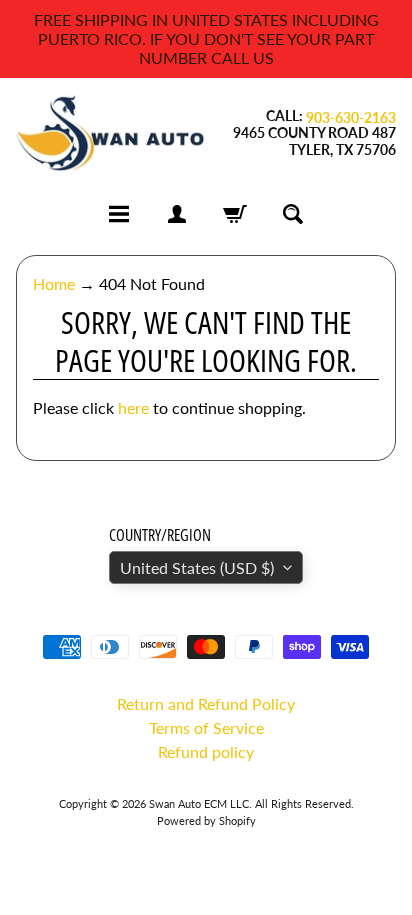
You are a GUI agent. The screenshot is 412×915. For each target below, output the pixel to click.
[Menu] (119, 214)
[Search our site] (293, 214)
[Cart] (235, 214)
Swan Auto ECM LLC (199, 803)
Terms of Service (206, 727)
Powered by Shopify (206, 820)
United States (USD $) (197, 567)
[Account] (177, 214)
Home (54, 283)
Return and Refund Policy (206, 703)
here (133, 407)
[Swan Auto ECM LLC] (111, 134)
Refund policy (206, 751)
